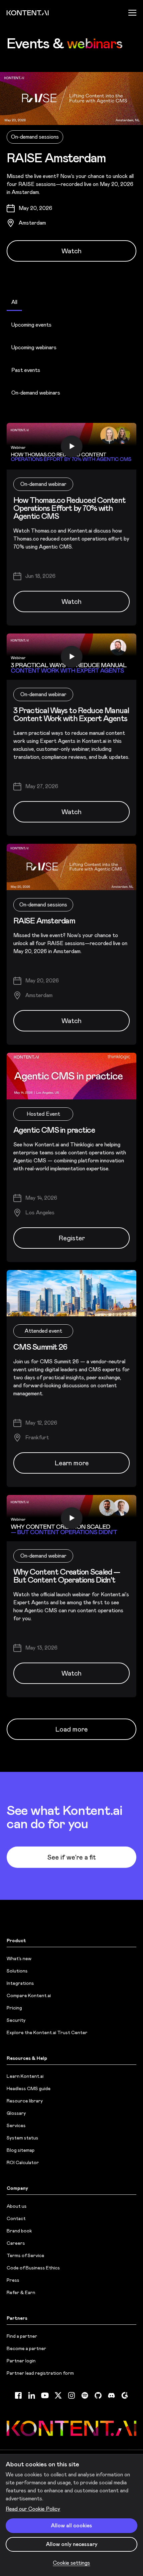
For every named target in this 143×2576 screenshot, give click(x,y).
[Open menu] (132, 13)
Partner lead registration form (40, 2373)
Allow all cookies (71, 2526)
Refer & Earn (21, 2292)
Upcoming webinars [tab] (34, 347)
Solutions (17, 1971)
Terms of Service (25, 2255)
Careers (16, 2243)
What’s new (19, 1958)
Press (13, 2280)
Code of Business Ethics (33, 2268)
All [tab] (14, 302)
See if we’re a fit (71, 1857)
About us (17, 2206)
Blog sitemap (21, 2150)
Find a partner (22, 2336)
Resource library (25, 2101)
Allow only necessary (72, 2544)
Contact (16, 2218)
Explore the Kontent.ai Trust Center (47, 2032)
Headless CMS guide (29, 2088)
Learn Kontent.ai (25, 2076)
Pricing (14, 2008)
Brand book (19, 2231)
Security (16, 2020)
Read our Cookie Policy (33, 2509)
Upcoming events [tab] (31, 325)
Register (72, 1238)
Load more (71, 1729)
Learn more (72, 1463)
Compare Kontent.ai (29, 1995)
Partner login (21, 2361)
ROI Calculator (23, 2162)
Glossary (16, 2113)
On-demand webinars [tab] (36, 393)
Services (16, 2125)
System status (22, 2138)
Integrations (20, 1983)
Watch (71, 251)
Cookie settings (71, 2563)
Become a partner (26, 2348)
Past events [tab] (26, 370)
